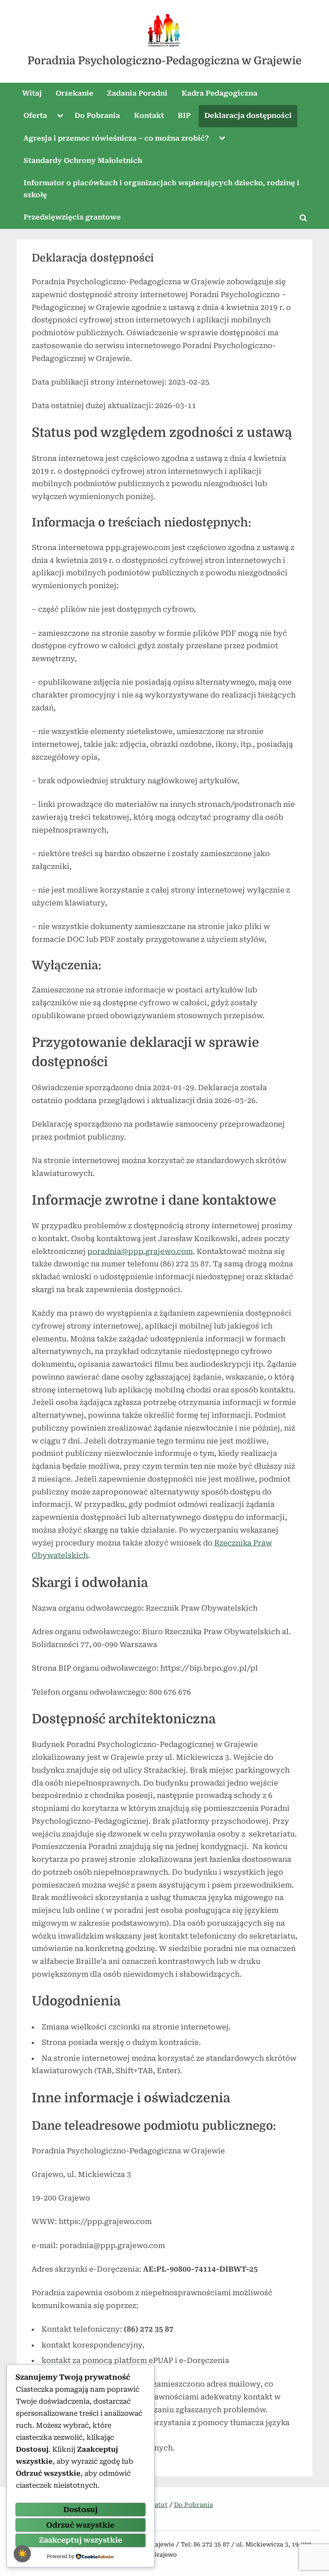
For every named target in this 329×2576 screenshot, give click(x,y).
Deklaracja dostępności (248, 116)
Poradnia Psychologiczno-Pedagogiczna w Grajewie (164, 61)
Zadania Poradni (137, 93)
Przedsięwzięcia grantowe (72, 217)
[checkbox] (22, 2554)
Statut (158, 2505)
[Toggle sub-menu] (60, 116)
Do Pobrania (97, 116)
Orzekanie (75, 93)
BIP (184, 116)
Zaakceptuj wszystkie (81, 2540)
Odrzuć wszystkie (80, 2525)
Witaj (32, 93)
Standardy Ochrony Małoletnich (83, 161)
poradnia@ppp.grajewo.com (140, 1251)
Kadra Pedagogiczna (220, 93)
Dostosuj (81, 2510)
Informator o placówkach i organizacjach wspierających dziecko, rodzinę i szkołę (162, 189)
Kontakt (149, 116)
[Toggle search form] (303, 218)
